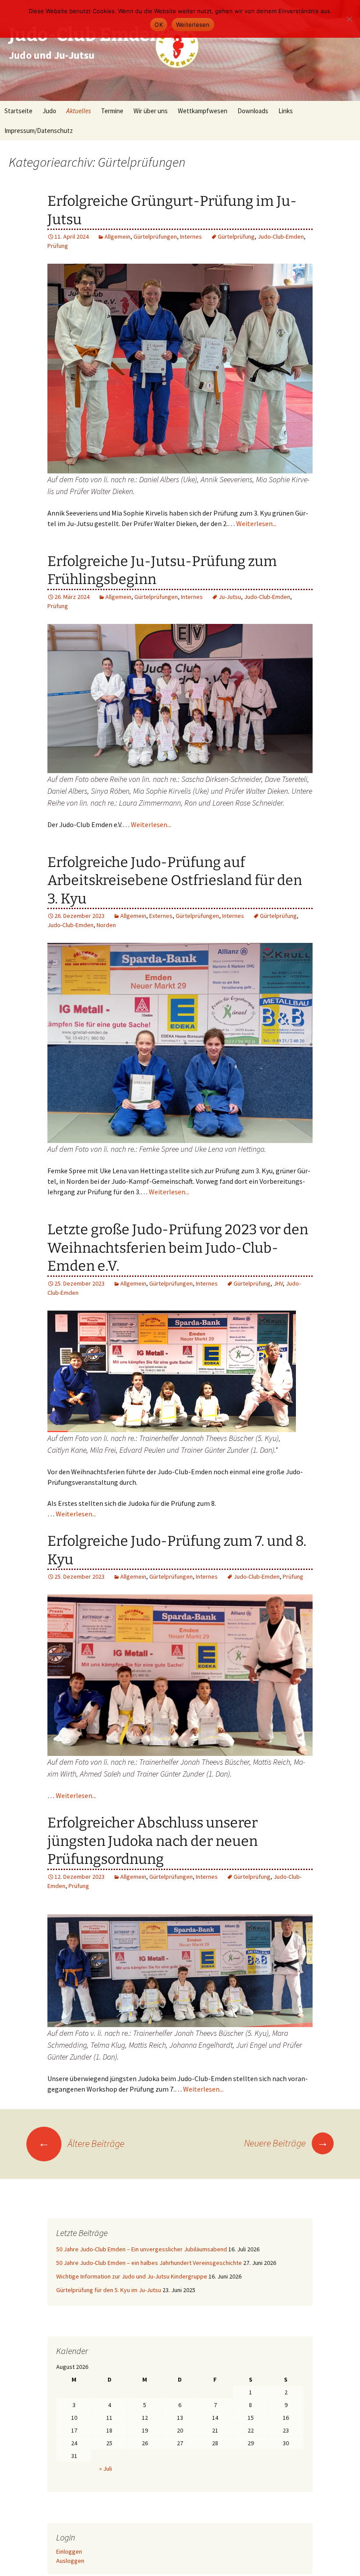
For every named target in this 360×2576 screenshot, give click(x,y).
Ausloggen (70, 2561)
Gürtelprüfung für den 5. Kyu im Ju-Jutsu (109, 2290)
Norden (106, 925)
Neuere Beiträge (286, 2143)
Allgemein (117, 236)
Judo (49, 111)
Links (286, 111)
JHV (278, 1283)
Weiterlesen (193, 25)
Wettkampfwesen (203, 111)
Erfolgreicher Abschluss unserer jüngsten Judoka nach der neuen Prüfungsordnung (153, 1841)
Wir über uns (151, 111)
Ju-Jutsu (230, 597)
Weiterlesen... (256, 523)
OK (159, 25)
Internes (191, 236)
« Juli (106, 2469)
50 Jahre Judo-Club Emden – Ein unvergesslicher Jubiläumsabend (142, 2249)
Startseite (18, 111)
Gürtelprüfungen (155, 236)
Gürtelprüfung (236, 236)
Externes (161, 916)
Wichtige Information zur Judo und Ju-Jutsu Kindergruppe (132, 2276)
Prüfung (58, 246)
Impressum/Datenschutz (39, 131)
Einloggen (69, 2551)
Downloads (253, 111)
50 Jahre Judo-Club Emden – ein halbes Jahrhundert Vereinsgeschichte (149, 2263)
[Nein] (349, 19)
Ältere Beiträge (81, 2143)
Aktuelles (79, 111)
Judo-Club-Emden (281, 236)
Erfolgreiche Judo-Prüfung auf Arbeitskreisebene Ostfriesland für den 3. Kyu (175, 880)
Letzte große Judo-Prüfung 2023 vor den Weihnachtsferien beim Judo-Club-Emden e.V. (178, 1248)
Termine (112, 111)
